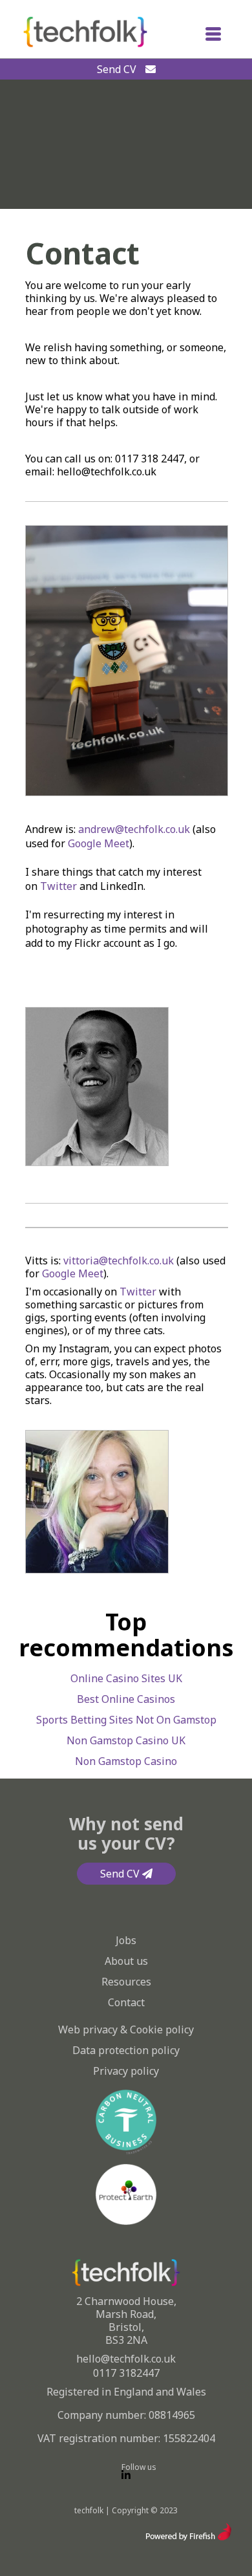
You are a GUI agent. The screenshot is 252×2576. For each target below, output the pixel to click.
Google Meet (99, 843)
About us (126, 1961)
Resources (126, 1982)
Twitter (58, 886)
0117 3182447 (126, 2373)
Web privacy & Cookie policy (126, 2029)
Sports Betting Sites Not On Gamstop (126, 1720)
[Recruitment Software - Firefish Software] (188, 2537)
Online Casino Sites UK (126, 1678)
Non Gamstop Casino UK (126, 1740)
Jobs (126, 1940)
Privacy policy (126, 2071)
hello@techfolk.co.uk (126, 2359)
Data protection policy (126, 2050)
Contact (126, 2002)
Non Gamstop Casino (126, 1761)
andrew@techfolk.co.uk (134, 829)
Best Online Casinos (126, 1699)
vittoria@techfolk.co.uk (119, 1261)
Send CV (118, 69)
